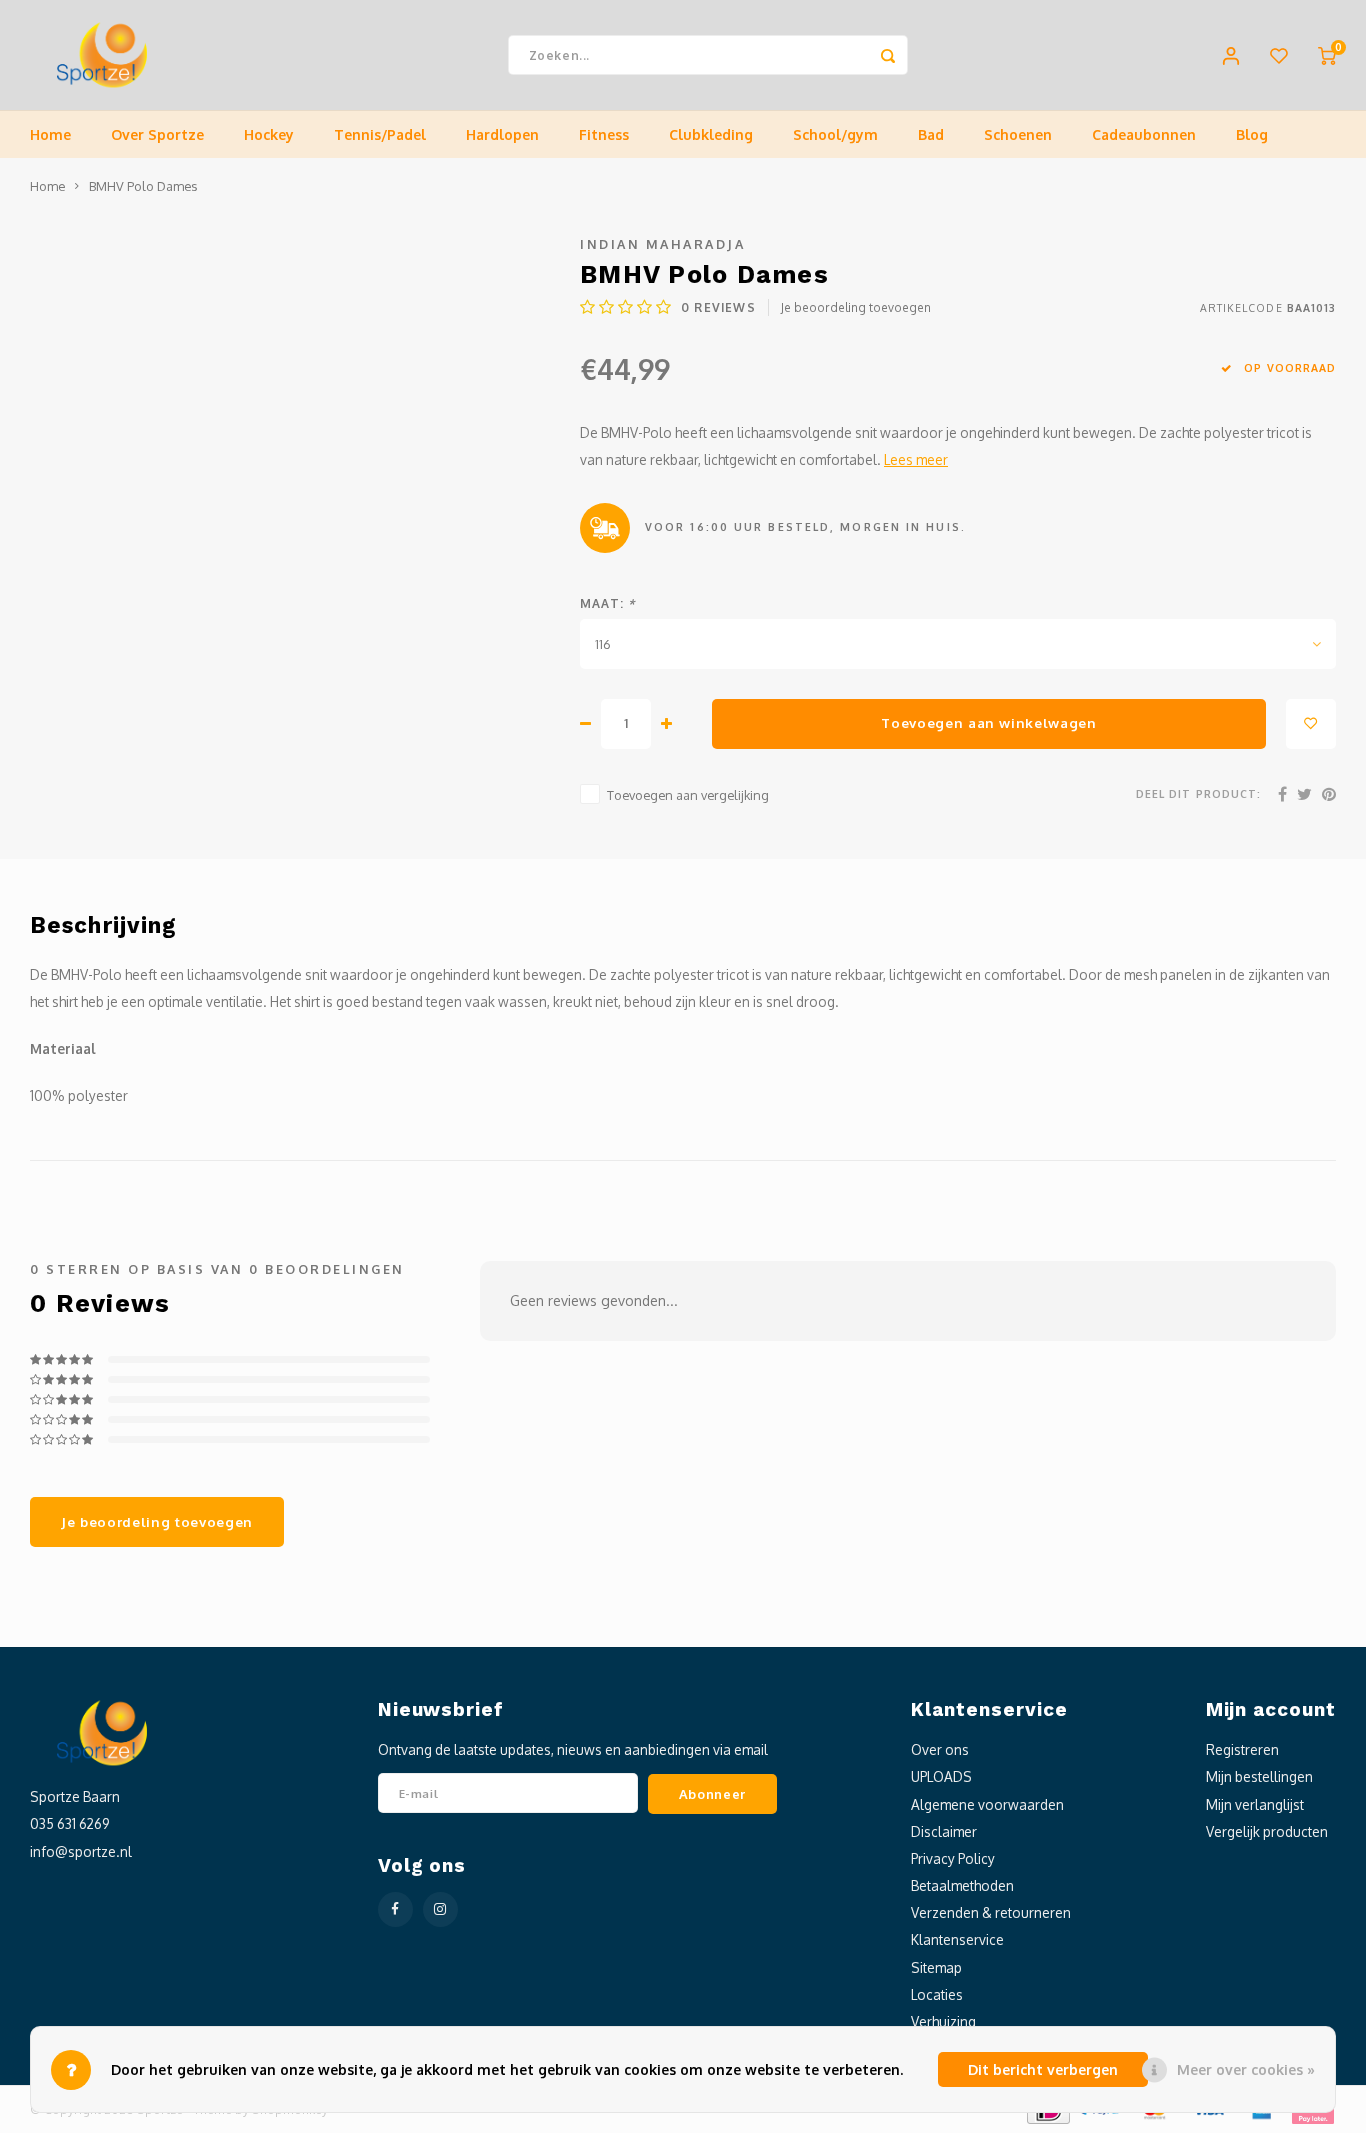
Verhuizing (943, 2021)
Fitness (604, 134)
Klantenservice (957, 1939)
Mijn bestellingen (1259, 1776)
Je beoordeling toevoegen (856, 307)
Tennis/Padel (380, 134)
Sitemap (936, 1967)
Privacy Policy (953, 1858)
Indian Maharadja (662, 244)
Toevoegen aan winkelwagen (989, 722)
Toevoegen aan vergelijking (688, 795)
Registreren (1242, 1749)
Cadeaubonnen (1144, 134)
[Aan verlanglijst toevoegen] (1311, 724)
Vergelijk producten (1267, 1831)
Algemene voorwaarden (987, 1804)
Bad (931, 134)
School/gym (835, 134)
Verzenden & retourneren (991, 1912)
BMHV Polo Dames (143, 186)
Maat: (607, 603)
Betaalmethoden (962, 1885)
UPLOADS (941, 1776)
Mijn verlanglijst (1255, 1804)
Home (50, 134)
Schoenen (1018, 134)
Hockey (269, 134)
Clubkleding (711, 134)
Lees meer (916, 459)
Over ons (940, 1749)
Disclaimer (944, 1831)
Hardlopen (502, 134)
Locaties (937, 1994)
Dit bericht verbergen (1043, 2069)
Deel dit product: (1198, 793)
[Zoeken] (888, 55)
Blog (1252, 134)
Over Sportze (157, 134)
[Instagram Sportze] (440, 1909)
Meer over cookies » (1246, 2069)
